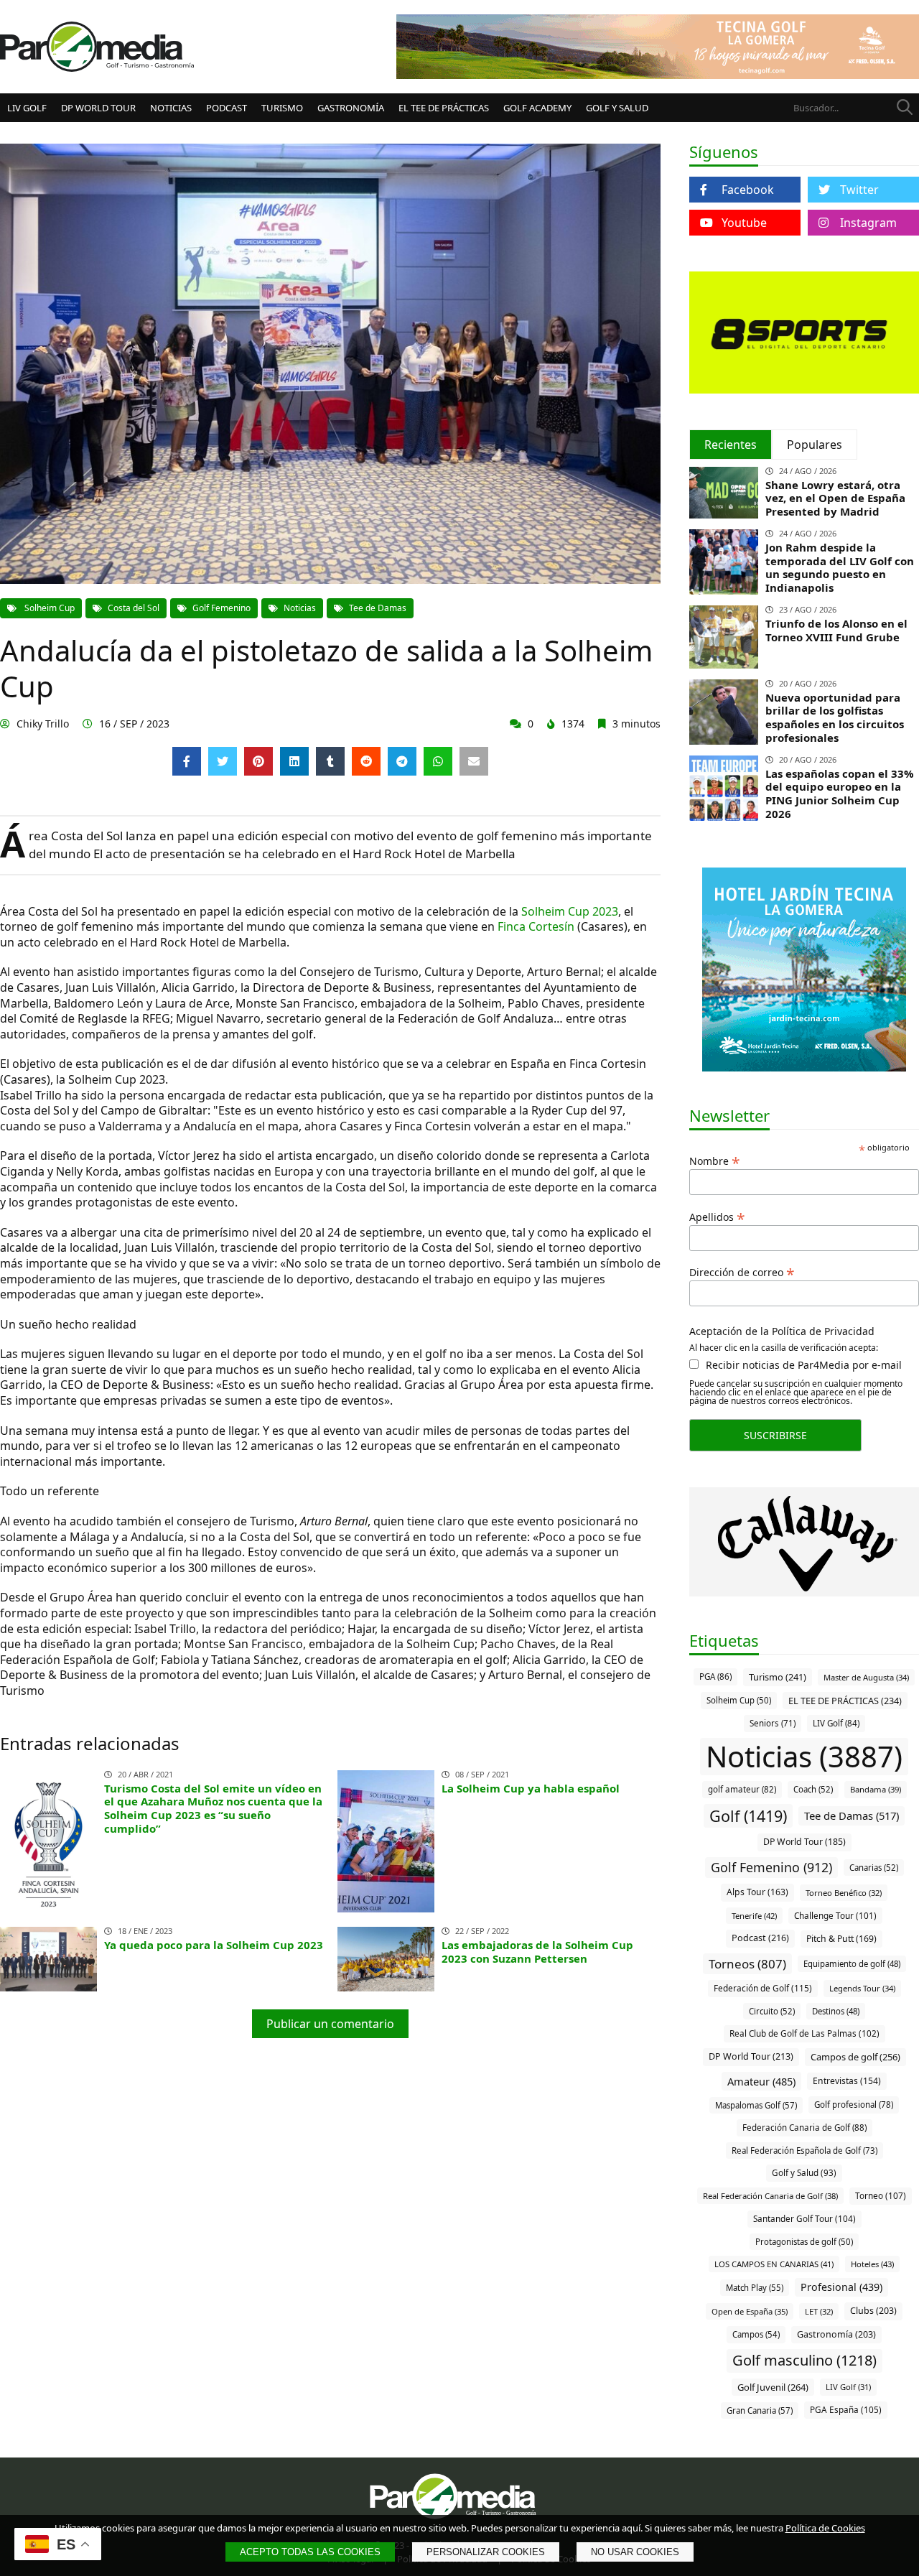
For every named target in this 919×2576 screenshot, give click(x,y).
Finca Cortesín (536, 926)
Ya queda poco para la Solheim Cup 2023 (214, 1945)
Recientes (731, 445)
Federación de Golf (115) (763, 1988)
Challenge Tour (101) (835, 1915)
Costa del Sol (134, 608)
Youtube (744, 223)
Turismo (282, 108)
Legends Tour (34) (862, 1988)
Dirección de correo (742, 1271)
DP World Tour (98, 108)
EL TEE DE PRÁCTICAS (444, 108)
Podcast (227, 108)
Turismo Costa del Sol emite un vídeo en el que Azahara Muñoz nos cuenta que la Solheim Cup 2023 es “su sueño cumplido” (213, 1808)
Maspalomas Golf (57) (756, 2105)
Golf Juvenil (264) (773, 2387)
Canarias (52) (874, 1868)
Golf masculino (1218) (804, 2360)
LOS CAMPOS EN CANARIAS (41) (774, 2264)
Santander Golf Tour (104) (804, 2218)
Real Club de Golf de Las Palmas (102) (804, 2033)
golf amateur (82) (742, 1789)
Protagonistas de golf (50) (804, 2242)
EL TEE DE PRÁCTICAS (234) (845, 1701)
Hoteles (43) (872, 2264)
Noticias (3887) (804, 1756)
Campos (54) (756, 2334)
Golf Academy (537, 108)
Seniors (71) (773, 1723)
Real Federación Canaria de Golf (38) (770, 2196)
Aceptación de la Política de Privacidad (782, 1331)
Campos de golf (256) (855, 2057)
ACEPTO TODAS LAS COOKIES (310, 2552)
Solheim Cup (48, 608)
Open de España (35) (750, 2311)
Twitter (859, 190)
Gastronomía (351, 108)
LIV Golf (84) (836, 1723)
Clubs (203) (873, 2311)
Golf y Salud (617, 108)
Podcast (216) (760, 1938)
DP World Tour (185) (804, 1842)
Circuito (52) (772, 2011)
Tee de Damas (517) (852, 1815)
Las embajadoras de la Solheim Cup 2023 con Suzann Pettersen (537, 1952)
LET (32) (819, 2311)
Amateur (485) (761, 2081)
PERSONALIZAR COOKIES (486, 2552)
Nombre (715, 1160)
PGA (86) (715, 1677)
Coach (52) (813, 1789)
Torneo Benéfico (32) (844, 1893)
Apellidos (717, 1216)
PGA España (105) (846, 2409)
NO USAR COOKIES (635, 2552)
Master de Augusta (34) (866, 1677)
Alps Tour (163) (757, 1892)
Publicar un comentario (330, 2024)
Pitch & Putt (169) (841, 1939)
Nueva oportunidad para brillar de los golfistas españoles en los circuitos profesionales (835, 717)
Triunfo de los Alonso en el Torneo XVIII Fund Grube (836, 630)
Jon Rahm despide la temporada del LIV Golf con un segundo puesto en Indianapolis (840, 567)
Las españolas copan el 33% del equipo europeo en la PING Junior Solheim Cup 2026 (840, 794)
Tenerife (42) (754, 1916)
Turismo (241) (778, 1677)
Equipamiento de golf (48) (852, 1964)
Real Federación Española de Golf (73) (804, 2150)
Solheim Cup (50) (739, 1700)
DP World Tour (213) (751, 2056)
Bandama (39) (876, 1789)
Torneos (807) (747, 1964)
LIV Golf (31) (848, 2387)
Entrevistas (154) (847, 2081)
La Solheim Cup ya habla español (531, 1788)
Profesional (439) (841, 2287)
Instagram (868, 223)
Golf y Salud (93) (804, 2173)
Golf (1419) (748, 1816)
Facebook (748, 190)
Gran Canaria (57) (760, 2410)
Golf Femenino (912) (771, 1867)
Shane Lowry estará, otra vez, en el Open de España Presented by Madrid (835, 498)
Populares (815, 445)
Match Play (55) (755, 2288)
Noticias (171, 108)
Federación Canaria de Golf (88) (804, 2128)
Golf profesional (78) (854, 2105)
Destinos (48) (836, 2011)
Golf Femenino (221, 608)
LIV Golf (27, 108)
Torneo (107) (881, 2195)
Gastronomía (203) (836, 2334)
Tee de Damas (378, 608)
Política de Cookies (825, 2528)
